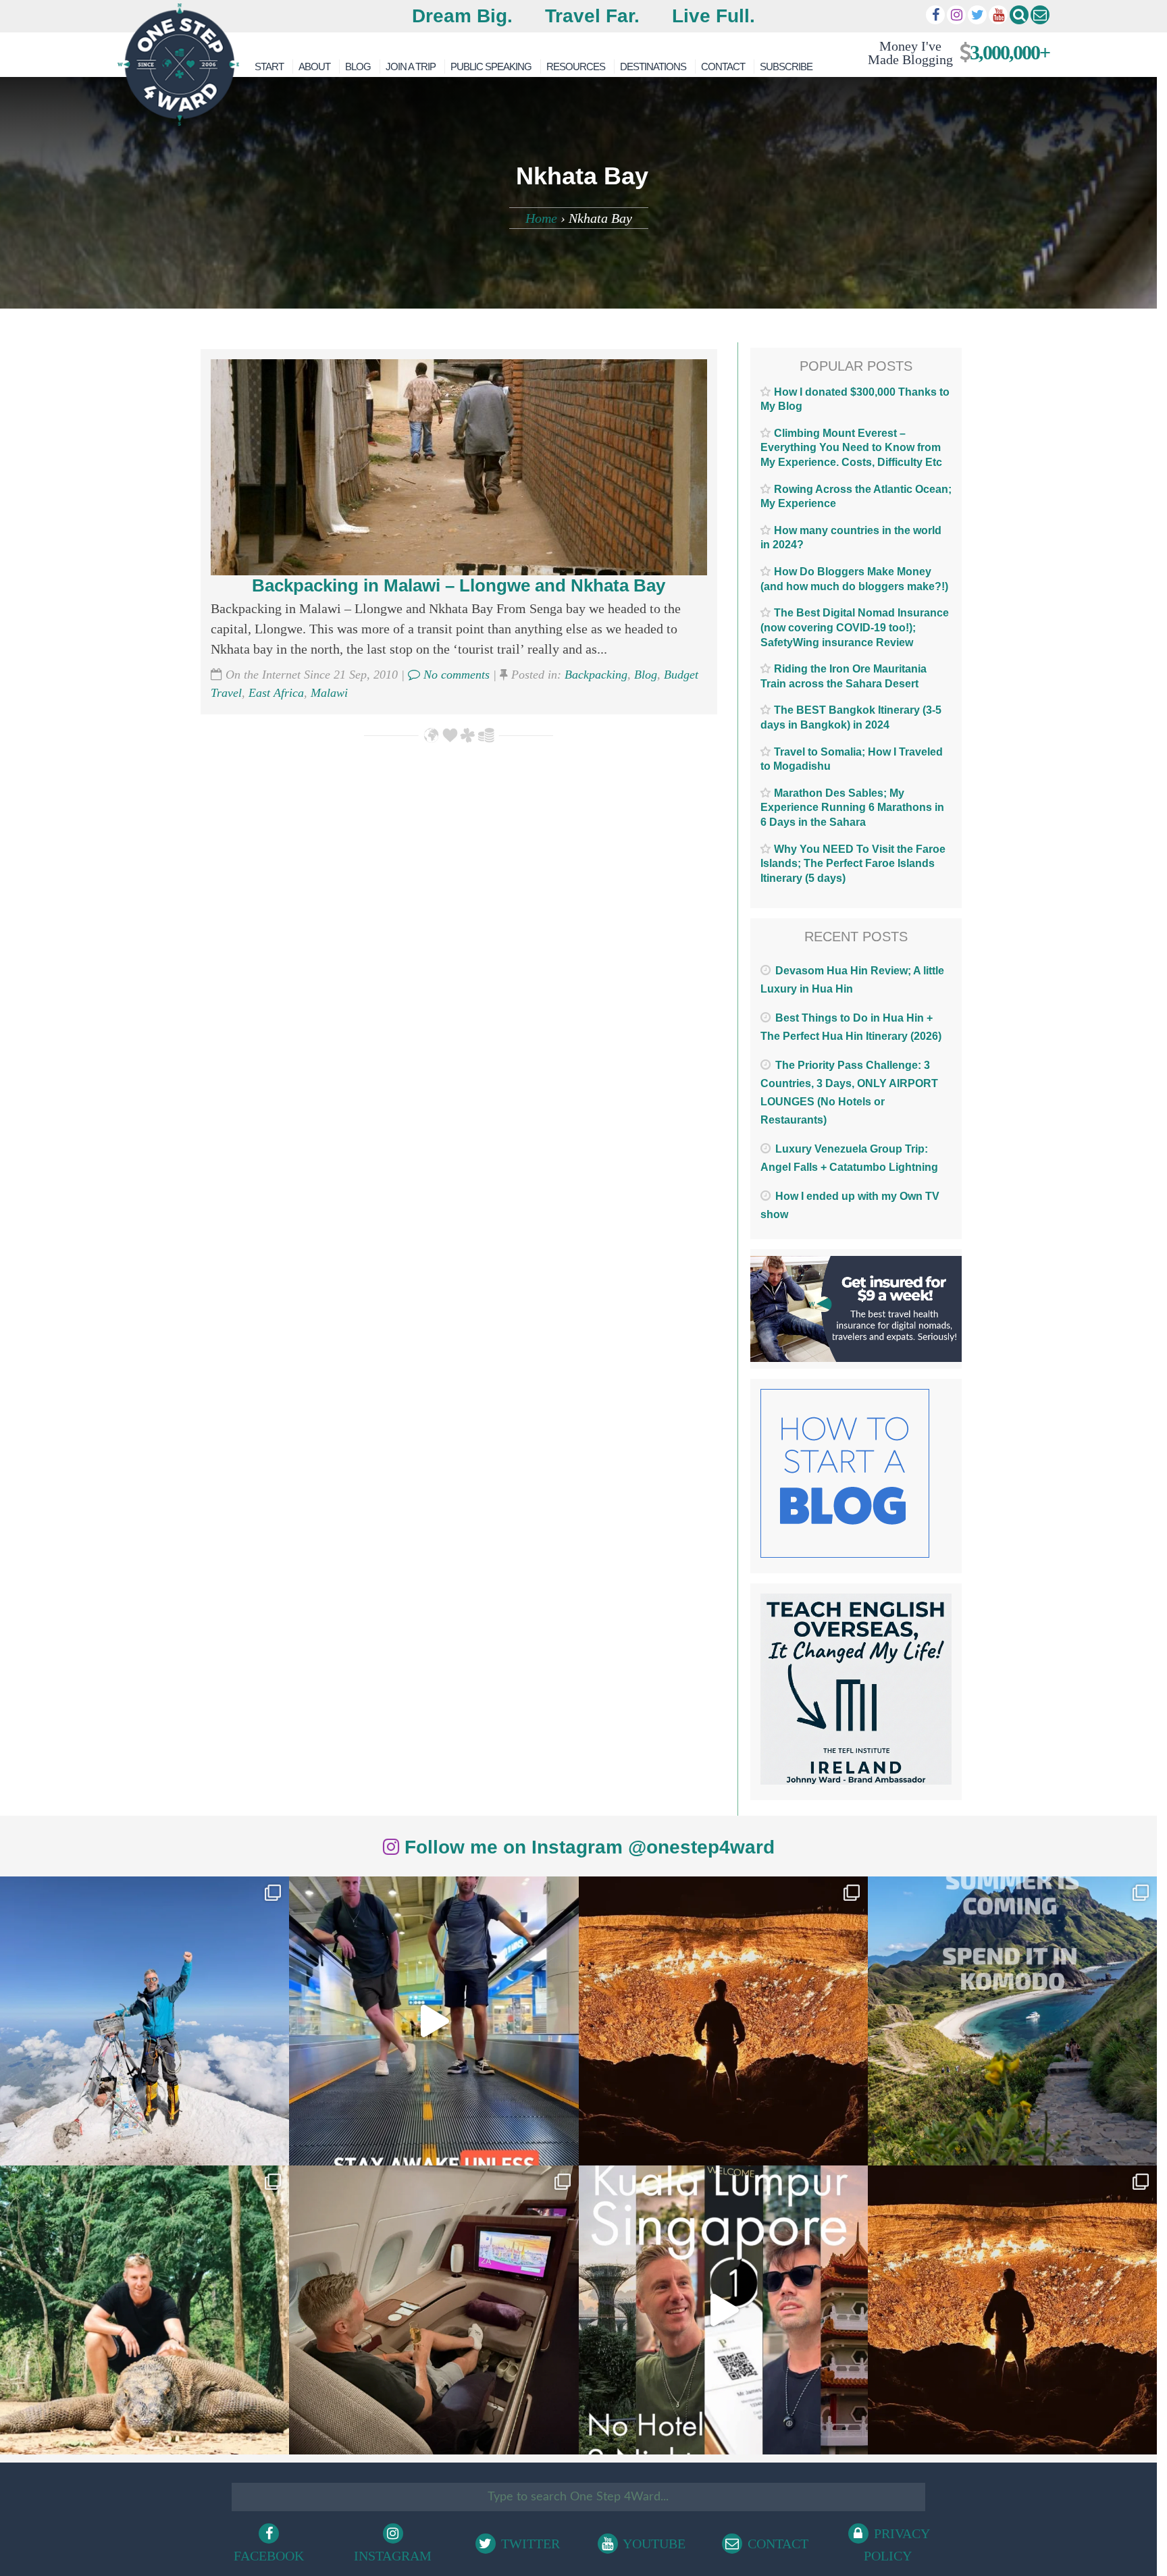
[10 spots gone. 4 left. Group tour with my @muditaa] (1012, 2021)
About (314, 67)
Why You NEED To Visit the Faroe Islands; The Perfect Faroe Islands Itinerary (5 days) (853, 864)
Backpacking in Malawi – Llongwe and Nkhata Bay (459, 585)
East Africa (276, 693)
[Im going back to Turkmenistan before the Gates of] (723, 2021)
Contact (723, 67)
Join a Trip (411, 67)
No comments (455, 675)
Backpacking (596, 675)
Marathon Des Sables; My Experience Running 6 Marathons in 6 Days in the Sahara (852, 808)
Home (541, 218)
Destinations (653, 67)
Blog (358, 67)
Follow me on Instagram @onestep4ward (587, 1847)
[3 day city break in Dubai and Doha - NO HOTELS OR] (723, 2310)
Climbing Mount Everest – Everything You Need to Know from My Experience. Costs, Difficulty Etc (851, 448)
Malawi (329, 693)
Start (269, 67)
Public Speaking (491, 67)
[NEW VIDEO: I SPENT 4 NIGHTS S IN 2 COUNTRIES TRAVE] (434, 2021)
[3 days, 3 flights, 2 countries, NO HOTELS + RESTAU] (434, 2310)
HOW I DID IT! (953, 52)
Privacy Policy (897, 2545)
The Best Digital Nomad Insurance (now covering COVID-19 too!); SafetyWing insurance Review (855, 627)
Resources (576, 67)
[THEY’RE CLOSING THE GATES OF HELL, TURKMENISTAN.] (1012, 2310)
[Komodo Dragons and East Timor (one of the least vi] (145, 2310)
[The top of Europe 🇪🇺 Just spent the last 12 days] (145, 2021)
